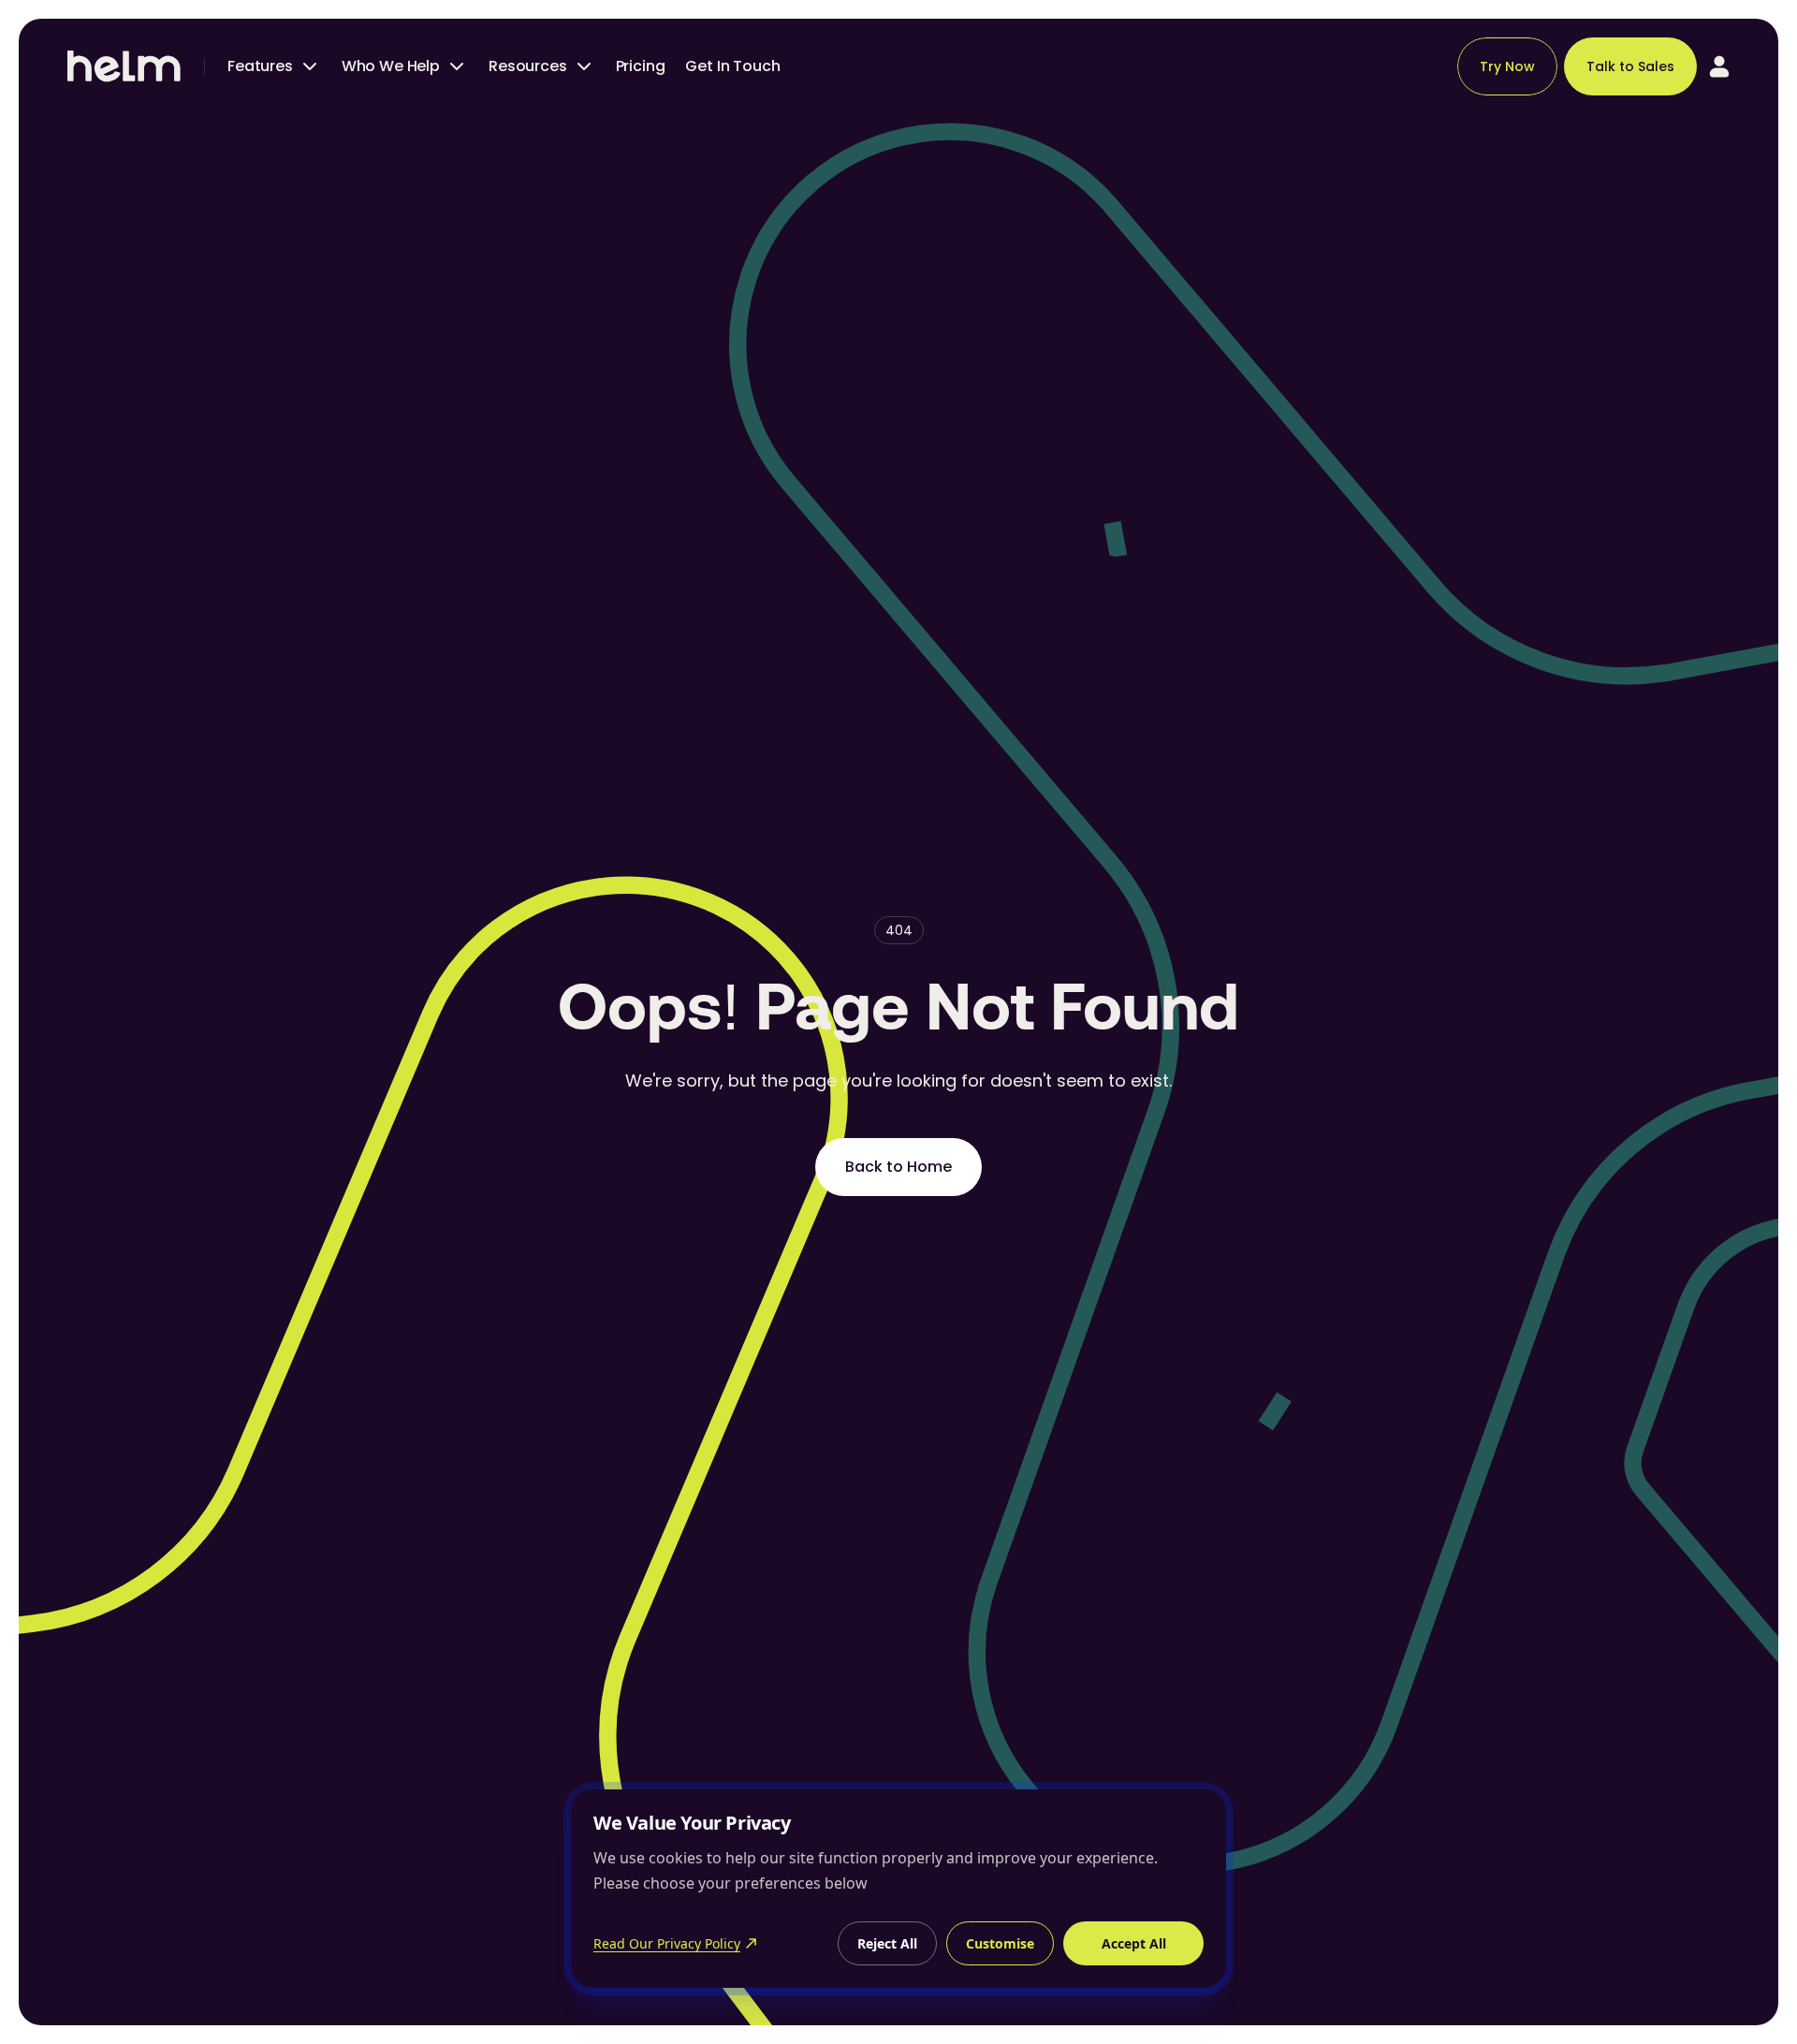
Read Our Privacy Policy (667, 1943)
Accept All (1134, 1943)
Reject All (887, 1943)
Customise (1000, 1943)
